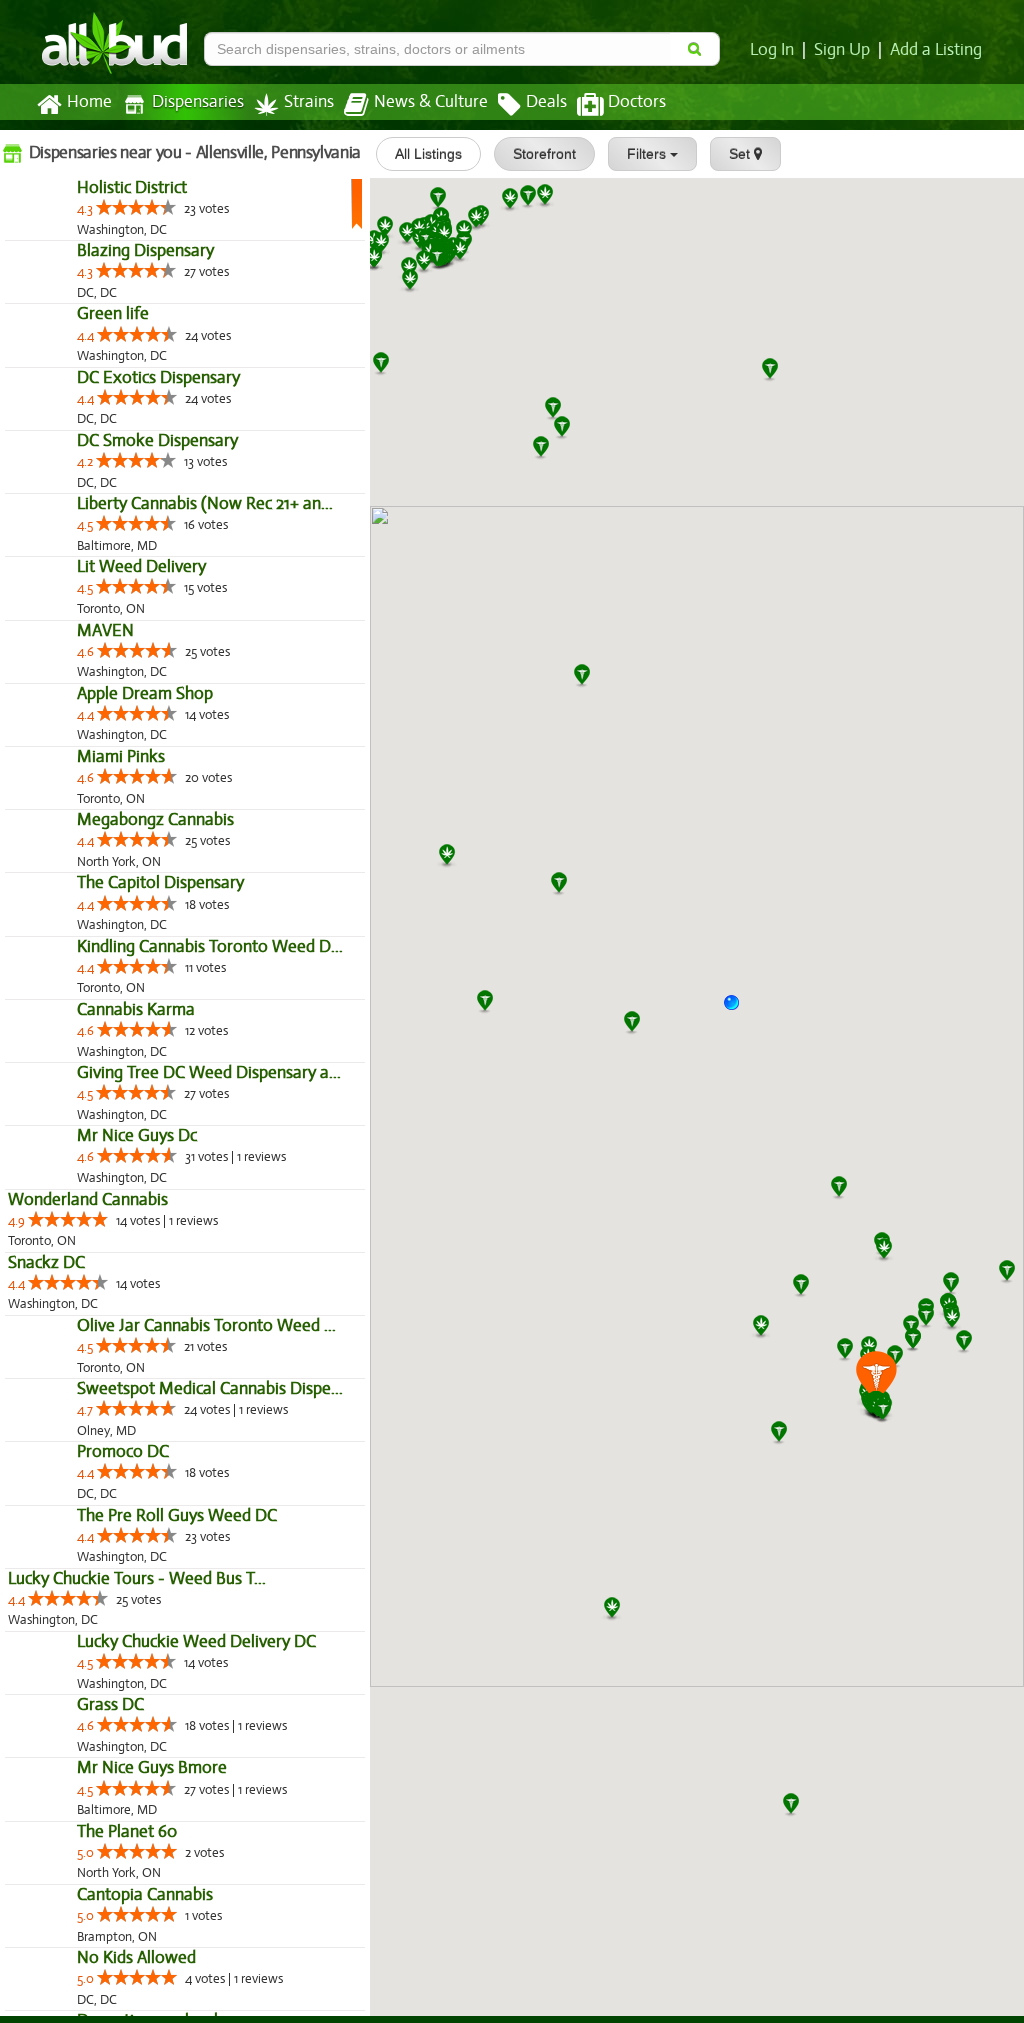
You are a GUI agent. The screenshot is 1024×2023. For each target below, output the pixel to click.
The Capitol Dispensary (91, 1397)
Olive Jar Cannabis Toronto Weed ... (137, 2010)
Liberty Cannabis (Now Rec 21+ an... (136, 760)
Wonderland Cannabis (88, 1841)
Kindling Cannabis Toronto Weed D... (141, 1503)
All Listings (428, 154)
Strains (309, 102)
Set (741, 154)
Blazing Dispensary (76, 336)
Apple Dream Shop (76, 1078)
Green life (44, 442)
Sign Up (842, 50)
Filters (648, 154)
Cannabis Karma (67, 1609)
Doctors (637, 102)
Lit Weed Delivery (72, 866)
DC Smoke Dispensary (88, 654)
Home (89, 102)
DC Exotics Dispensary (89, 548)
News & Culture (431, 102)
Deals (546, 102)
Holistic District (63, 230)
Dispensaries (198, 102)
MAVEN (36, 972)
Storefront (544, 154)
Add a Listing (936, 50)
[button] (739, 1010)
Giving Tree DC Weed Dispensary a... (209, 1672)
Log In (772, 50)
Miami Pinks (52, 1184)
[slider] (67, 250)
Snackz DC (46, 1904)
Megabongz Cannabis (86, 1290)
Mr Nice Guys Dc (68, 1778)
